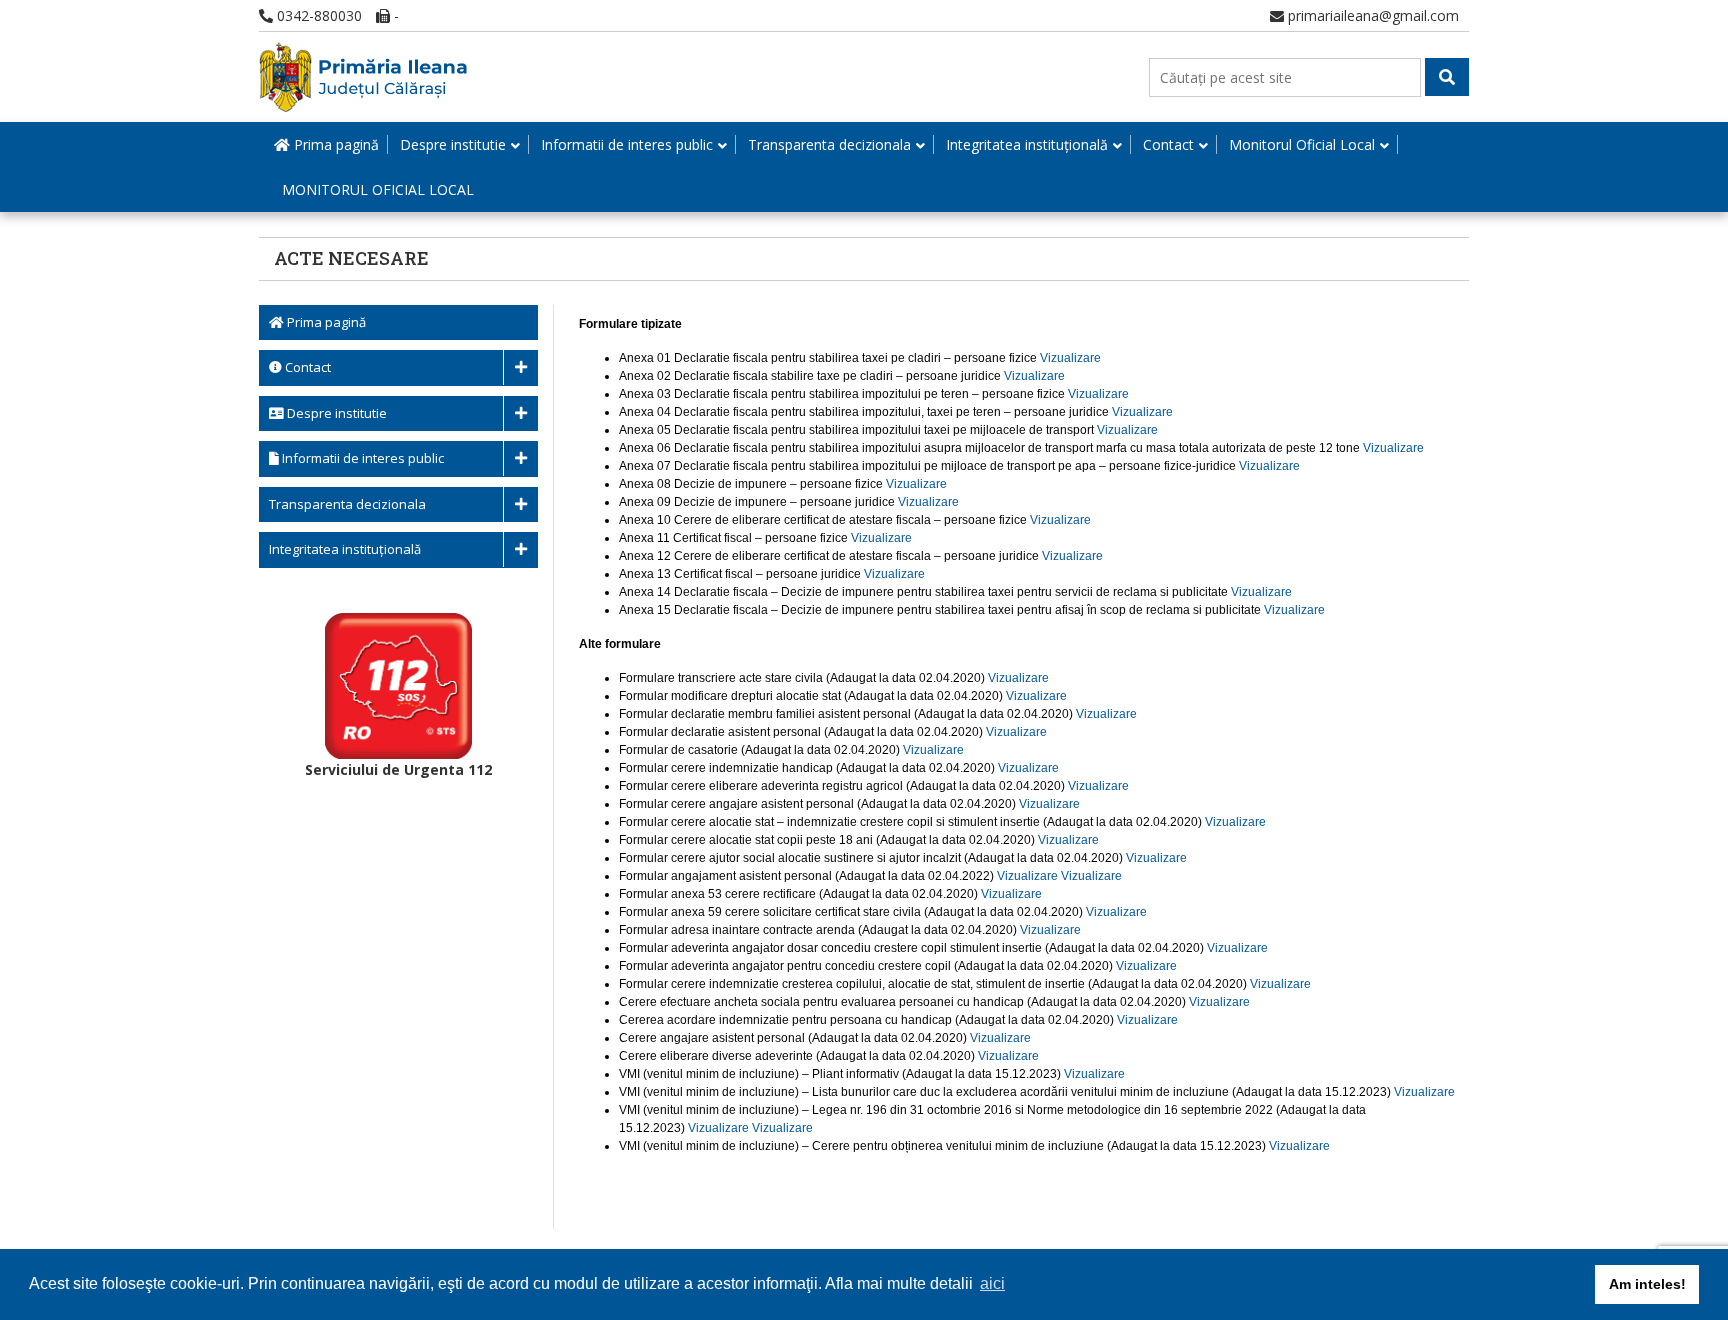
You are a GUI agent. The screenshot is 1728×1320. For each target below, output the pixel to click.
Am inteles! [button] (1647, 1284)
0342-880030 (317, 15)
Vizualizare (1070, 358)
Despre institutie (453, 144)
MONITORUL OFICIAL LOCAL (378, 189)
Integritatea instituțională (1027, 144)
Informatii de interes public (627, 144)
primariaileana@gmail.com (1371, 15)
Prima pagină (334, 144)
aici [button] (992, 1283)
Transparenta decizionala (829, 144)
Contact (1168, 144)
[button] (1447, 77)
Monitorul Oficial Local (1302, 144)
